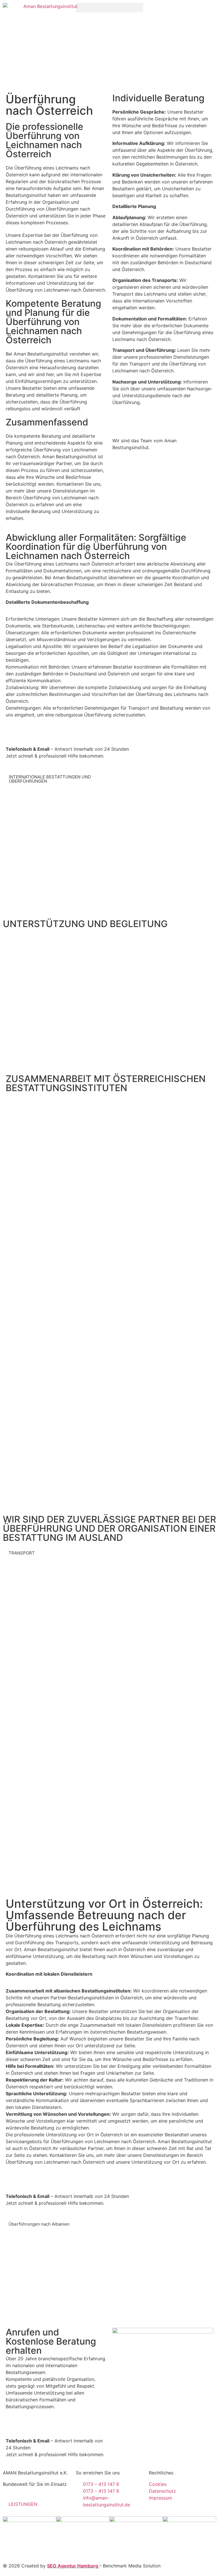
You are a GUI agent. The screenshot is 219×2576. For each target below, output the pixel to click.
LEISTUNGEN (23, 2504)
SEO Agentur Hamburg (73, 2566)
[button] (109, 8)
